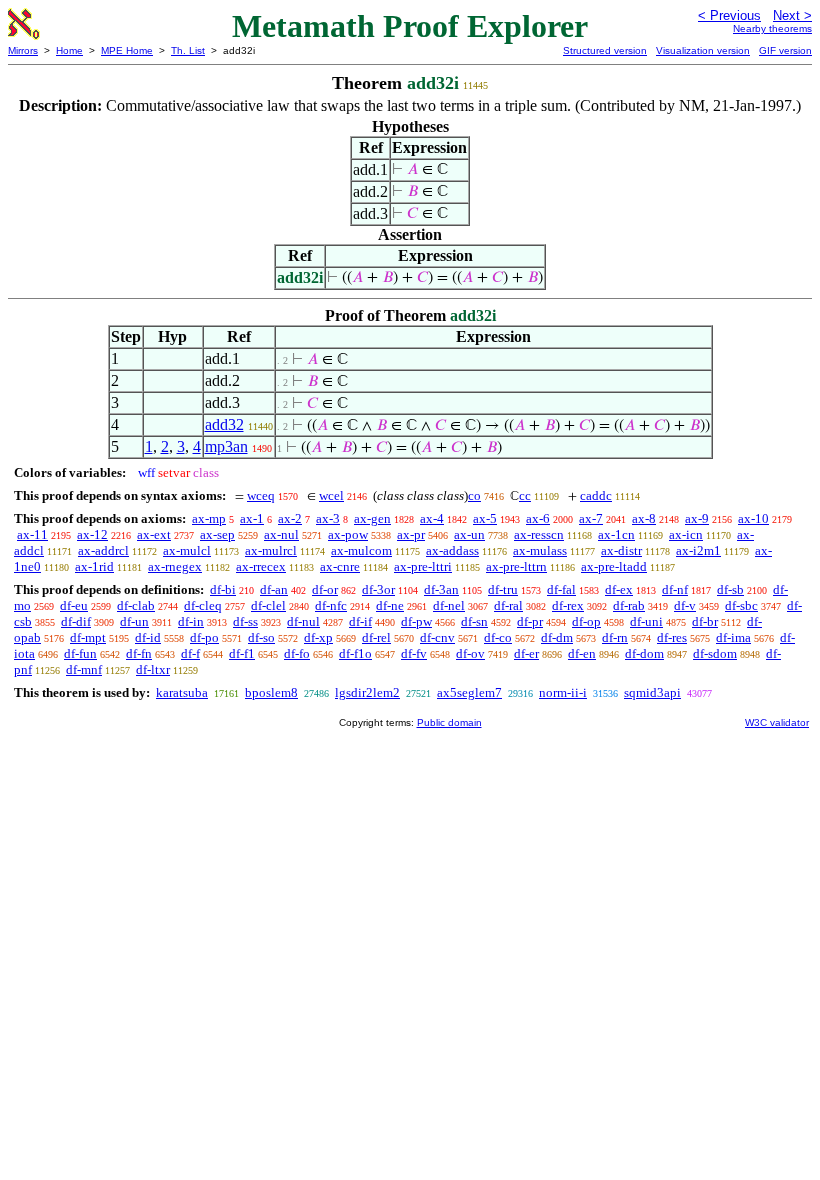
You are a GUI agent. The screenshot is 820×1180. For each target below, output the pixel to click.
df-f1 (242, 653)
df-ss (245, 621)
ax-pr (411, 534)
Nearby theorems (772, 28)
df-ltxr (153, 669)
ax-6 (538, 518)
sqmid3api (652, 692)
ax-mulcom (361, 550)
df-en (582, 653)
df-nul (303, 621)
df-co (498, 637)
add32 (224, 424)
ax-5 (485, 518)
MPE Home (127, 50)
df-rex (568, 605)
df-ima (733, 637)
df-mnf (84, 669)
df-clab (136, 605)
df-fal (561, 589)
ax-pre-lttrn (516, 566)
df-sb (730, 589)
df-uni (646, 621)
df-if (360, 621)
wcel (331, 495)
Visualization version (703, 50)
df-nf (675, 589)
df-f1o (355, 653)
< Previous (729, 15)
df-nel (449, 605)
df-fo (297, 653)
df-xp (318, 637)
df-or (325, 589)
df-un (134, 621)
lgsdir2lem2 (367, 692)
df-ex (619, 589)
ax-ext (154, 534)
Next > (792, 15)
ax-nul (281, 534)
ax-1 (252, 518)
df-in (191, 621)
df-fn (139, 653)
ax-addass (452, 550)
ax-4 (432, 518)
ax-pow (348, 534)
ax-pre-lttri (423, 566)
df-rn (615, 637)
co (474, 495)
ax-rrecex (261, 566)
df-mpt (88, 637)
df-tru (503, 589)
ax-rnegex (175, 566)
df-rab (629, 605)
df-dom (644, 653)
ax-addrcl (103, 550)
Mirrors (23, 50)
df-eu (74, 605)
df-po (204, 637)
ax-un (469, 534)
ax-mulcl (187, 550)
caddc (596, 495)
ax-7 (591, 518)
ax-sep (217, 534)
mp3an (226, 446)
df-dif (76, 621)
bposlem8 (271, 692)
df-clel (268, 605)
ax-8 (644, 518)
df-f (190, 653)
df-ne (390, 605)
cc (525, 495)
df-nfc (331, 605)
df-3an (441, 589)
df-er (526, 653)
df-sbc (741, 605)
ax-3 (328, 518)
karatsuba (182, 692)
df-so (261, 637)
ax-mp (209, 518)
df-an (274, 589)
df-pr (530, 621)
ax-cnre (340, 566)
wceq (261, 495)
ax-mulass (540, 550)
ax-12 (92, 534)
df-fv (414, 653)
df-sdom (715, 653)
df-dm (557, 637)
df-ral (508, 605)
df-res (672, 637)
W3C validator (777, 722)
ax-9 (697, 518)
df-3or (378, 589)
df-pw (416, 621)
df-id (148, 637)
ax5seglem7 (469, 692)
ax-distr (621, 550)
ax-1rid (94, 566)
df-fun (80, 653)
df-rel (376, 637)
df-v (685, 605)
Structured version (605, 50)
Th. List (188, 50)
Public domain (449, 722)
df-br (705, 621)
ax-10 (753, 518)
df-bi (223, 589)
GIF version (785, 50)
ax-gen (372, 518)
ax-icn (686, 534)
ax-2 (290, 518)
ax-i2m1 (698, 550)
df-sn (474, 621)
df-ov (470, 653)
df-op (586, 621)
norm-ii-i (563, 692)
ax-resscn (539, 534)
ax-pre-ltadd (614, 566)
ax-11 (32, 534)
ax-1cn (616, 534)
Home (69, 50)
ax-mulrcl (271, 550)
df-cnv (437, 637)
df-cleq (203, 605)
